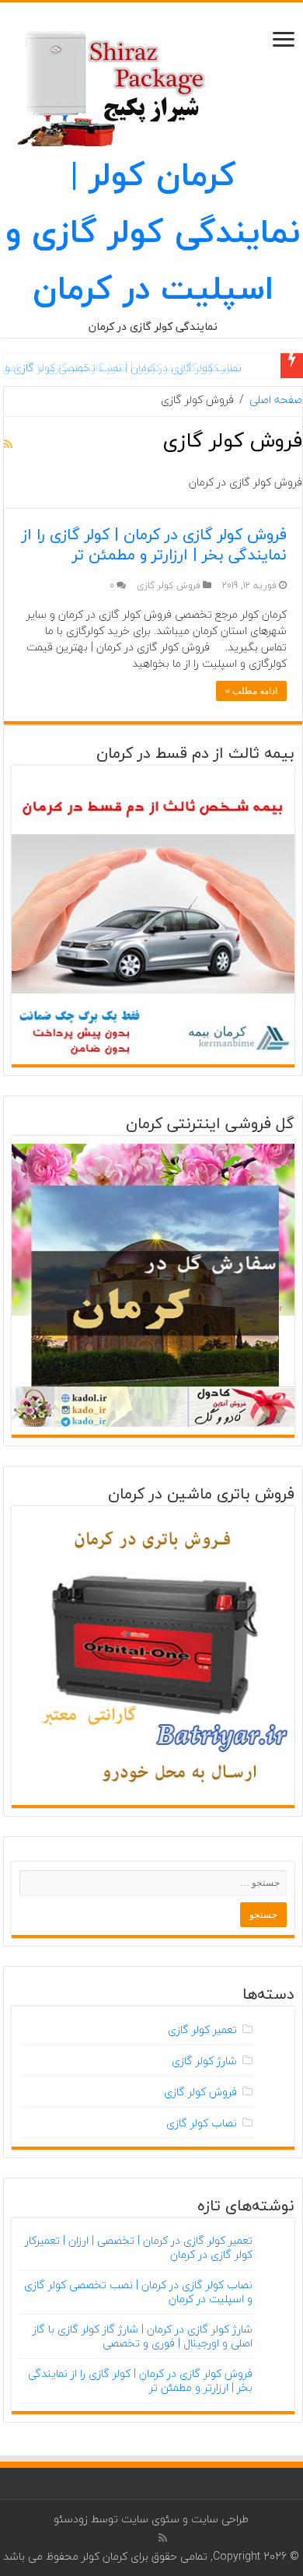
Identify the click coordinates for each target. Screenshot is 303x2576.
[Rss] (163, 2538)
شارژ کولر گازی (204, 2061)
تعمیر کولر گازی (202, 2029)
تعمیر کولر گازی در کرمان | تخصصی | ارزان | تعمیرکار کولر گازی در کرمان (139, 2247)
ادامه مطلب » (251, 691)
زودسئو (71, 2519)
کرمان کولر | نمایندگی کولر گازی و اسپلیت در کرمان (153, 231)
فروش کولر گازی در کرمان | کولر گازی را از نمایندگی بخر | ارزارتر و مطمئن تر (154, 544)
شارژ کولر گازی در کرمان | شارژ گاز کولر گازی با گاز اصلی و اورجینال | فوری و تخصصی (143, 2336)
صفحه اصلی (276, 400)
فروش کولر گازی (169, 585)
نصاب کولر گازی (202, 2123)
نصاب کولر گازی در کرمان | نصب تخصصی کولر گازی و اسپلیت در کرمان (138, 2292)
